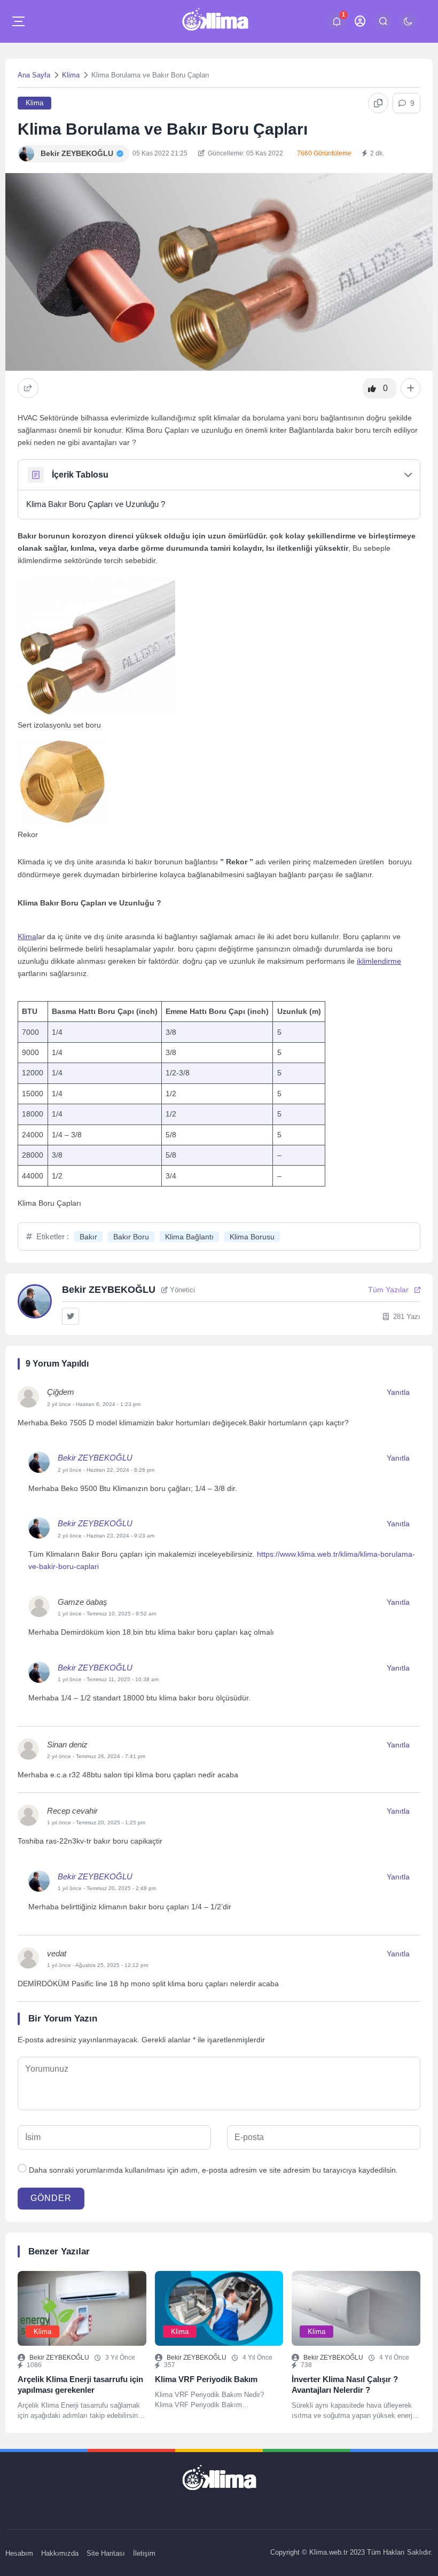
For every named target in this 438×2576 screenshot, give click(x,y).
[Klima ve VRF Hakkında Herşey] (215, 21)
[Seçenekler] (410, 388)
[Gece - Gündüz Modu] (408, 27)
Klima (71, 75)
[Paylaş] (28, 388)
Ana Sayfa (34, 75)
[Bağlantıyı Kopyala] (378, 103)
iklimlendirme (379, 961)
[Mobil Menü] (18, 21)
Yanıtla (398, 1392)
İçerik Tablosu (80, 475)
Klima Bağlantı (189, 1237)
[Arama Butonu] (383, 21)
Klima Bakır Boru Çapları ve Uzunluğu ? (96, 504)
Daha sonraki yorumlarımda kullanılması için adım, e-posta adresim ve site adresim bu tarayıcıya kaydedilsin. (213, 2170)
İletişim (144, 2553)
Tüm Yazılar (388, 1290)
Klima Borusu (252, 1237)
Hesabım (19, 2553)
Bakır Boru (131, 1237)
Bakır (88, 1237)
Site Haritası (106, 2553)
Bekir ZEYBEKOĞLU (95, 1458)
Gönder (51, 2198)
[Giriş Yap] (360, 21)
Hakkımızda (60, 2553)
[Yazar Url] (26, 154)
